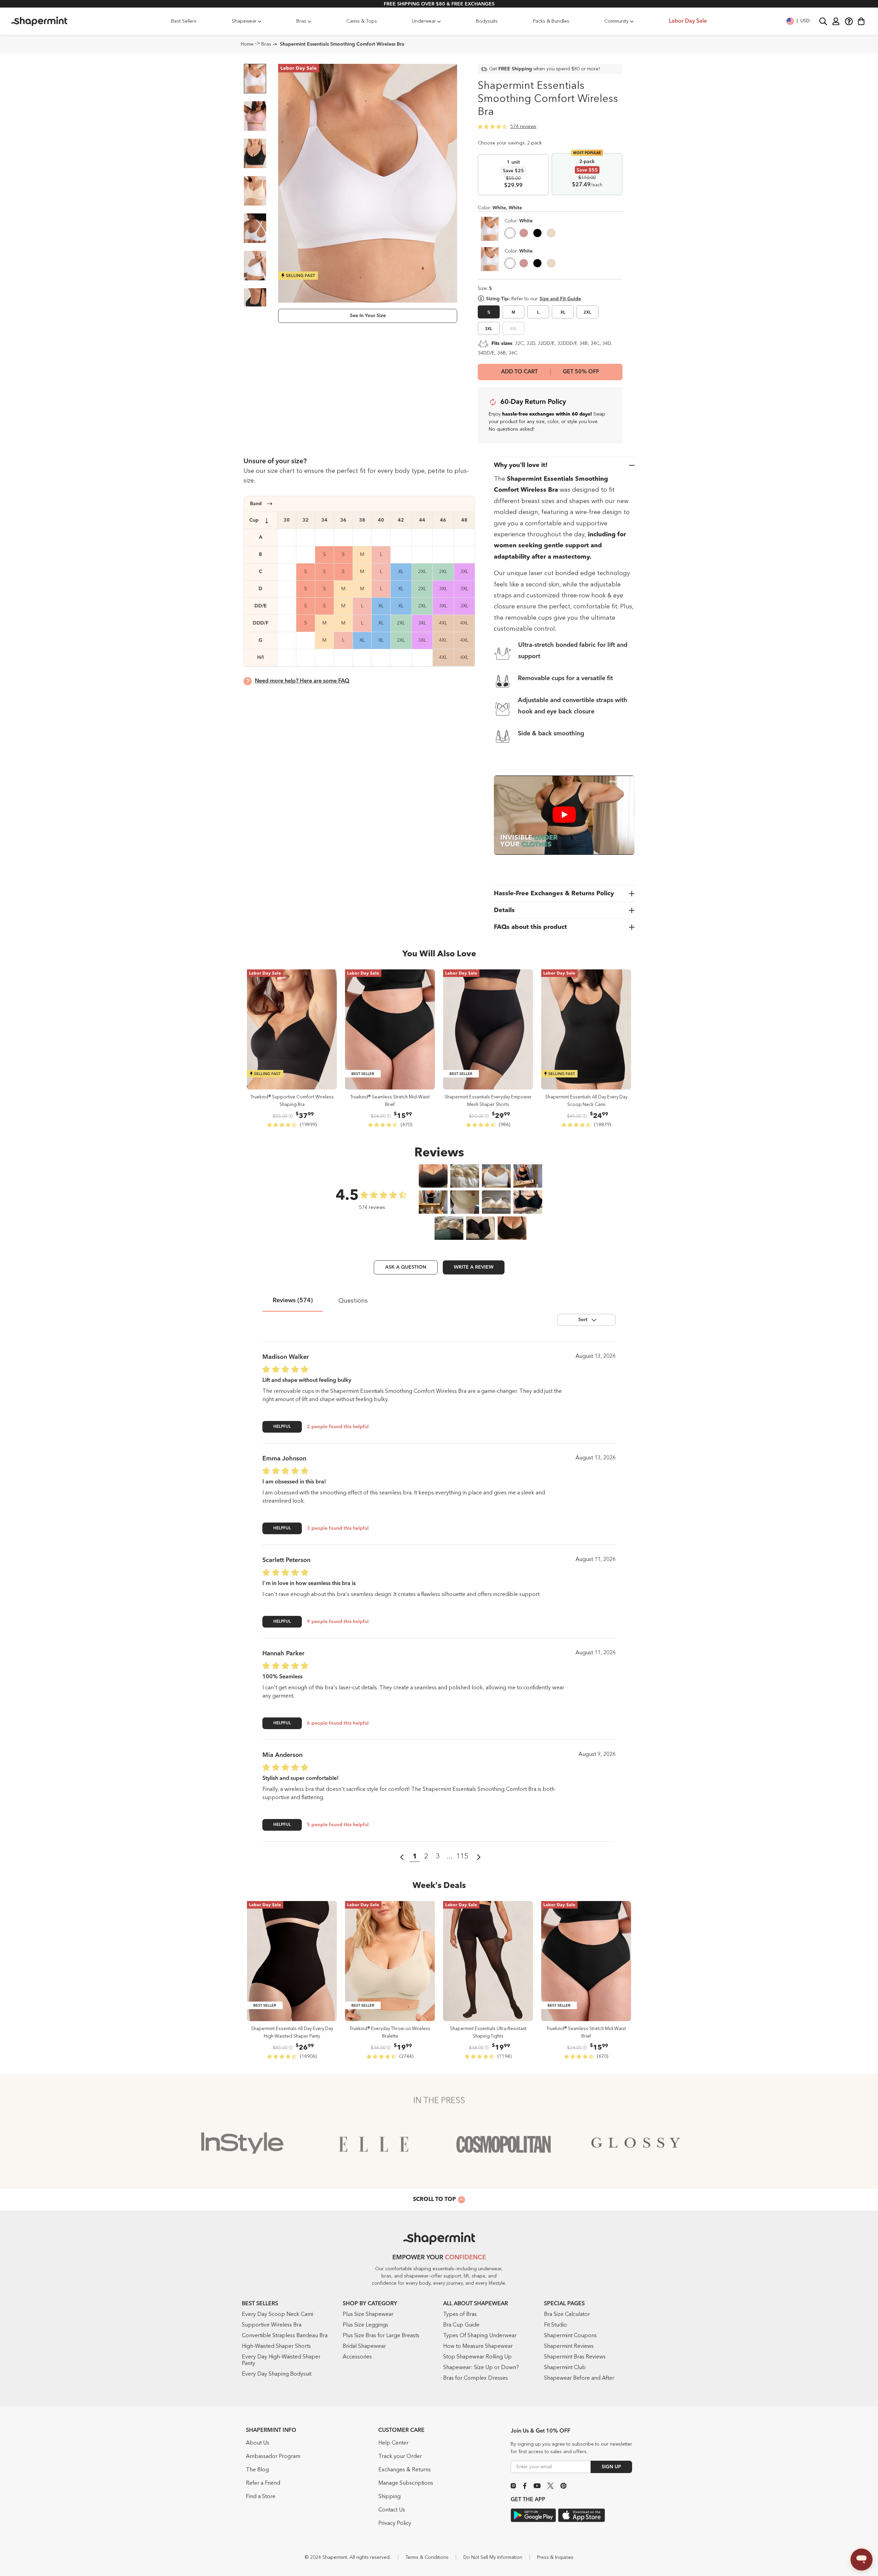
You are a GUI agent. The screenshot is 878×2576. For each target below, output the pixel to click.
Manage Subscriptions (406, 2483)
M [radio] (513, 312)
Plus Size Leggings (365, 2325)
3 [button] (438, 1857)
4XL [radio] (513, 329)
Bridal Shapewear (364, 2346)
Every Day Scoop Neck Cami (277, 2315)
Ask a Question (406, 1267)
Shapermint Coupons (570, 2336)
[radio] (510, 234)
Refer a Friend (263, 2483)
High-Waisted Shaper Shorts (276, 2346)
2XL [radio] (588, 312)
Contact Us (392, 2510)
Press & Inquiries (555, 2557)
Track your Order (400, 2457)
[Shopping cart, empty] (861, 21)
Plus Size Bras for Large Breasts (381, 2336)
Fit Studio (555, 2325)
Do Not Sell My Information (493, 2557)
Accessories (357, 2357)
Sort (583, 1320)
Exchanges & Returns (405, 2470)
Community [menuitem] (616, 21)
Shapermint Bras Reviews (575, 2357)
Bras (266, 44)
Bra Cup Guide (461, 2325)
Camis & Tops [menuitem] (362, 21)
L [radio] (538, 312)
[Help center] (849, 21)
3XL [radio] (489, 329)
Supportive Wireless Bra (272, 2325)
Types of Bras (460, 2315)
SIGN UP (611, 2467)
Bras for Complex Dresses (476, 2378)
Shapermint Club (565, 2368)
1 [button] (415, 1857)
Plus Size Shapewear (368, 2315)
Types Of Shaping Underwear (480, 2336)
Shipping (389, 2497)
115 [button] (462, 1857)
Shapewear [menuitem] (244, 21)
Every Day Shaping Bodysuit (277, 2374)
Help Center (393, 2443)
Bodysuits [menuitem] (487, 21)
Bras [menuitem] (301, 21)
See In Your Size (368, 316)
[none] (519, 221)
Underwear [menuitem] (424, 21)
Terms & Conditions (427, 2557)
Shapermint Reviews (569, 2346)
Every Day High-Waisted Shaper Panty (281, 2360)
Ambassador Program (273, 2457)
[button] (798, 21)
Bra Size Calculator (567, 2315)
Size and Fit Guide (560, 299)
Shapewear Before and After (579, 2378)
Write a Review (474, 1267)
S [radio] (489, 312)
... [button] (450, 1857)
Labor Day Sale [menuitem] (688, 21)
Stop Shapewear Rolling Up (477, 2357)
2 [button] (426, 1857)
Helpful (282, 1427)
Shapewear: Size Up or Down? (481, 2368)
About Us (258, 2443)
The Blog (257, 2470)
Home (247, 44)
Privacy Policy (395, 2523)
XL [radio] (563, 312)
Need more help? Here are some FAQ (302, 681)
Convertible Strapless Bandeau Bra (285, 2336)
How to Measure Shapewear (478, 2346)
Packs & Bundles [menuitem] (551, 21)
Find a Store (261, 2497)
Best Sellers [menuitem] (184, 21)
